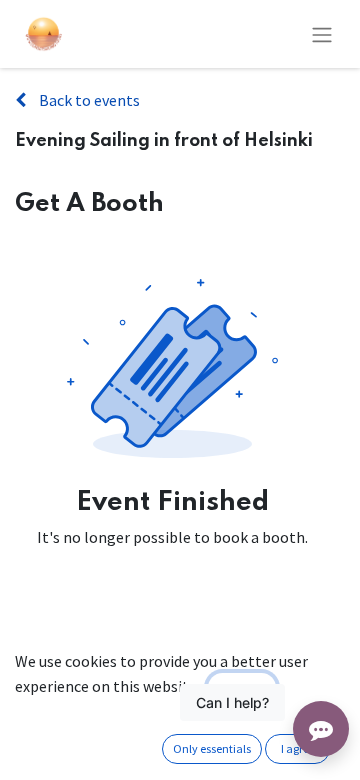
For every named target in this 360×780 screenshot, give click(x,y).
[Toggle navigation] (322, 34)
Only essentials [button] (212, 748)
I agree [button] (298, 748)
